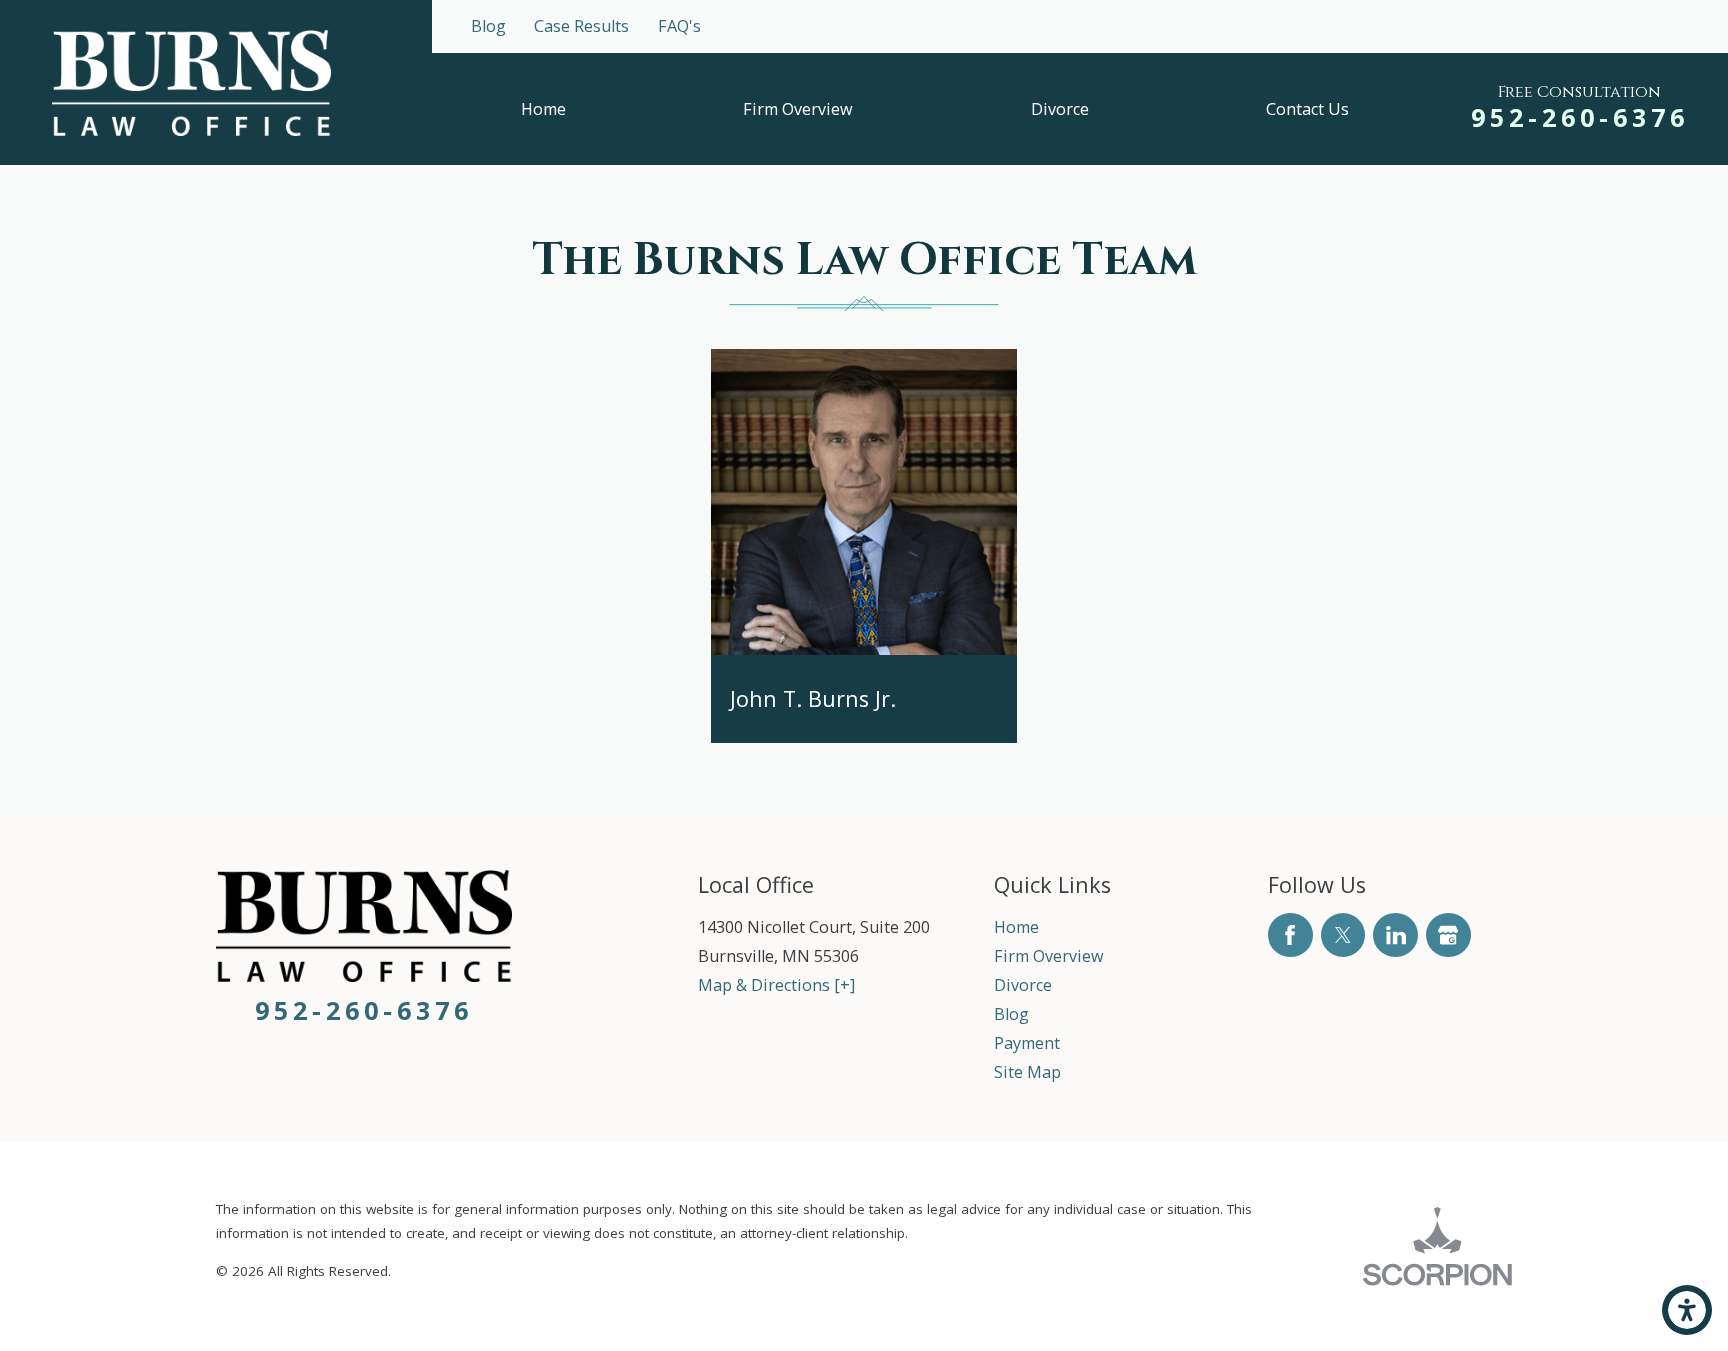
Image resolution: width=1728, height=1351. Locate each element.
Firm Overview (798, 109)
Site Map (1027, 1072)
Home (543, 109)
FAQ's (679, 26)
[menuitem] (543, 109)
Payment (1027, 1043)
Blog (488, 26)
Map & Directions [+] (776, 985)
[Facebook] (1290, 935)
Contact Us (1307, 109)
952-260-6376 (1580, 117)
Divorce (1060, 109)
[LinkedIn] (1395, 935)
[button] (1687, 1310)
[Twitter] (1343, 935)
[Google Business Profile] (1448, 935)
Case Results (581, 26)
